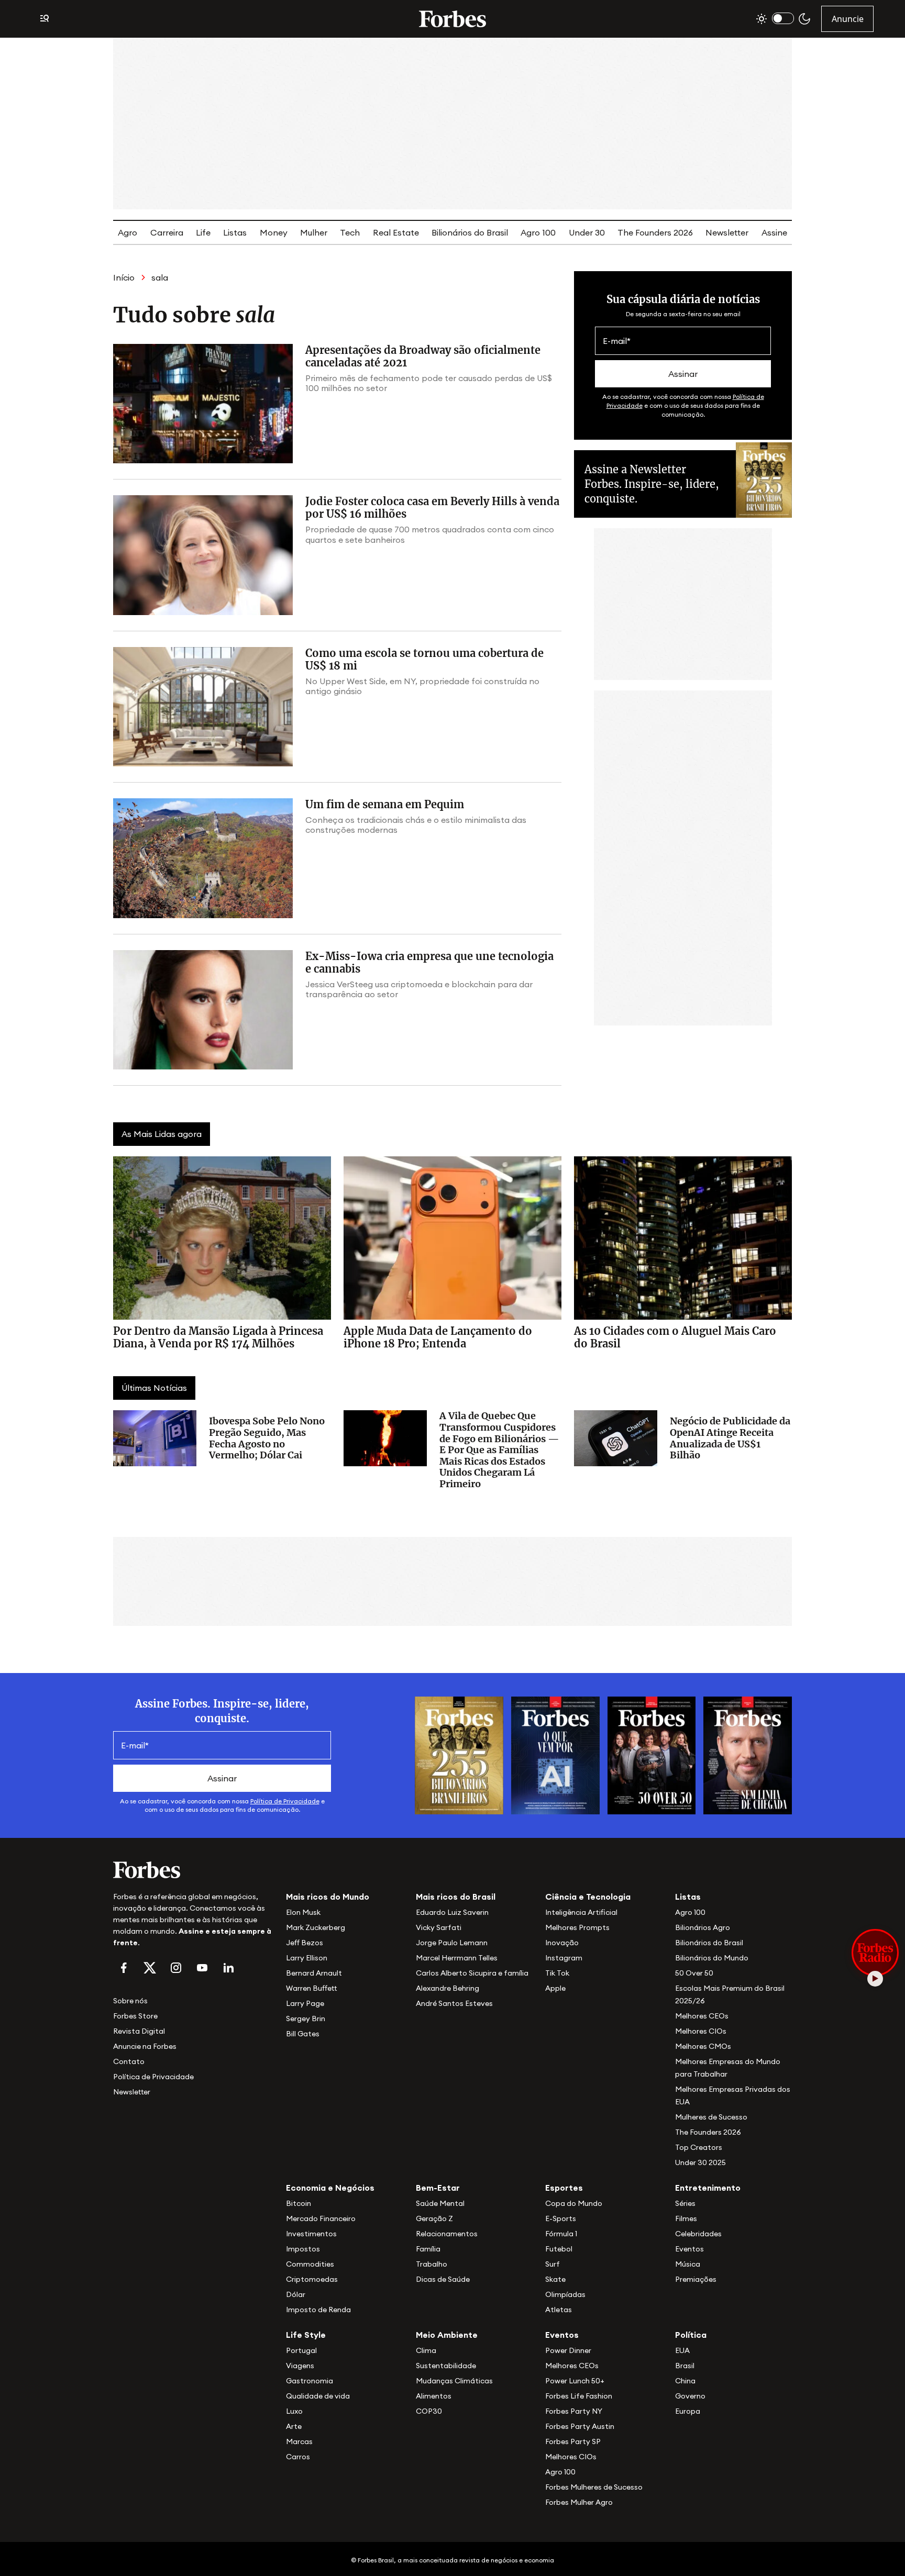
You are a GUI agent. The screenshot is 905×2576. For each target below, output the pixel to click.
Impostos (303, 2249)
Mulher (314, 232)
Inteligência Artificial (581, 1912)
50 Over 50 (694, 1973)
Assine (774, 232)
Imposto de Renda (318, 2310)
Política (691, 2335)
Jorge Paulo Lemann (452, 1943)
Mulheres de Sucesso (711, 2117)
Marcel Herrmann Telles (457, 1958)
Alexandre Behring (448, 1988)
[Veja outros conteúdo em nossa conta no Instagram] (176, 1968)
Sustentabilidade (446, 2366)
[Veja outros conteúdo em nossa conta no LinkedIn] (228, 1968)
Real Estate (396, 232)
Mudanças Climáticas (454, 2381)
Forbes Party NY (574, 2411)
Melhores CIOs (701, 2031)
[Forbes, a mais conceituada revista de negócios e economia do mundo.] (452, 19)
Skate (555, 2279)
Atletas (559, 2310)
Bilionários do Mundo (712, 1958)
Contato (129, 2061)
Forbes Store (135, 2016)
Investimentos (311, 2234)
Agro (128, 232)
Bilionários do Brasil (470, 232)
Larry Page (305, 2003)
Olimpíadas (565, 2294)
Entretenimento (708, 2188)
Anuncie (848, 19)
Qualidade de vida (318, 2396)
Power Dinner (568, 2350)
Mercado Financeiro (321, 2218)
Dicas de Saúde (443, 2279)
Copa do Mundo (574, 2203)
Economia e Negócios (330, 2188)
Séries (685, 2203)
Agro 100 (538, 232)
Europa (688, 2411)
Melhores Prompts (577, 1927)
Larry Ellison (307, 1958)
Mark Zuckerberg (316, 1927)
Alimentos (434, 2396)
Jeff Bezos (305, 1943)
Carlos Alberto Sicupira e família (472, 1973)
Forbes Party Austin (580, 2426)
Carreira (167, 232)
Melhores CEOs (702, 2016)
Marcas (299, 2441)
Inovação (562, 1943)
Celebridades (698, 2234)
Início (124, 277)
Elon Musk (303, 1912)
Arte (294, 2426)
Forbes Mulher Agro (579, 2502)
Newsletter (727, 232)
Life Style (306, 2335)
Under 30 (587, 232)
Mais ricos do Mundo (328, 1897)
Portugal (301, 2350)
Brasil (685, 2366)
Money (274, 232)
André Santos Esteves (454, 2003)
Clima (426, 2350)
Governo (690, 2396)
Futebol (559, 2249)
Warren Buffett (311, 1988)
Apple (555, 1988)
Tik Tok (557, 1973)
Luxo (294, 2411)
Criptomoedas (312, 2279)
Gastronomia (310, 2381)
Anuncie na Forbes (145, 2046)
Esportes (564, 2188)
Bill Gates (303, 2034)
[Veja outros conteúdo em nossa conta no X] (150, 1968)
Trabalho (432, 2264)
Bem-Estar (438, 2188)
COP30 (429, 2411)
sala (160, 277)
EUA (682, 2350)
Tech (350, 232)
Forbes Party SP (573, 2441)
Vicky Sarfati (439, 1927)
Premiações (696, 2279)
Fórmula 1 (561, 2234)
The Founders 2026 (655, 232)
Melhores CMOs (703, 2046)
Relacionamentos (447, 2234)
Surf (553, 2264)
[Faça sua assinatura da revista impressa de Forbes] (459, 1754)
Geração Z (434, 2218)
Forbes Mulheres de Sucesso (594, 2487)
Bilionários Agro (703, 1927)
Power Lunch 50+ (575, 2381)
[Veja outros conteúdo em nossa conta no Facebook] (124, 1968)
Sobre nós (130, 2001)
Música (688, 2264)
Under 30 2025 (700, 2162)
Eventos (689, 2249)
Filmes (686, 2218)
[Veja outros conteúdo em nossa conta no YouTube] (202, 1968)
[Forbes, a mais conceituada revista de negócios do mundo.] (193, 1870)
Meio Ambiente (447, 2335)
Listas (235, 232)
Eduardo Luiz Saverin (452, 1912)
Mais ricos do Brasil (456, 1897)
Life (203, 232)
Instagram (564, 1958)
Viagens (300, 2366)
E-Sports (561, 2218)
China (685, 2381)
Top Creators (699, 2147)
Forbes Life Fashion (579, 2396)
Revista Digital (139, 2031)
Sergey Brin (306, 2019)
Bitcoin (299, 2203)
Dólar (296, 2294)
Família (428, 2249)
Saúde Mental (440, 2203)
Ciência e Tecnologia (588, 1897)
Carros (298, 2457)
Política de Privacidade (285, 1801)
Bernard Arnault (314, 1973)
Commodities (310, 2264)
